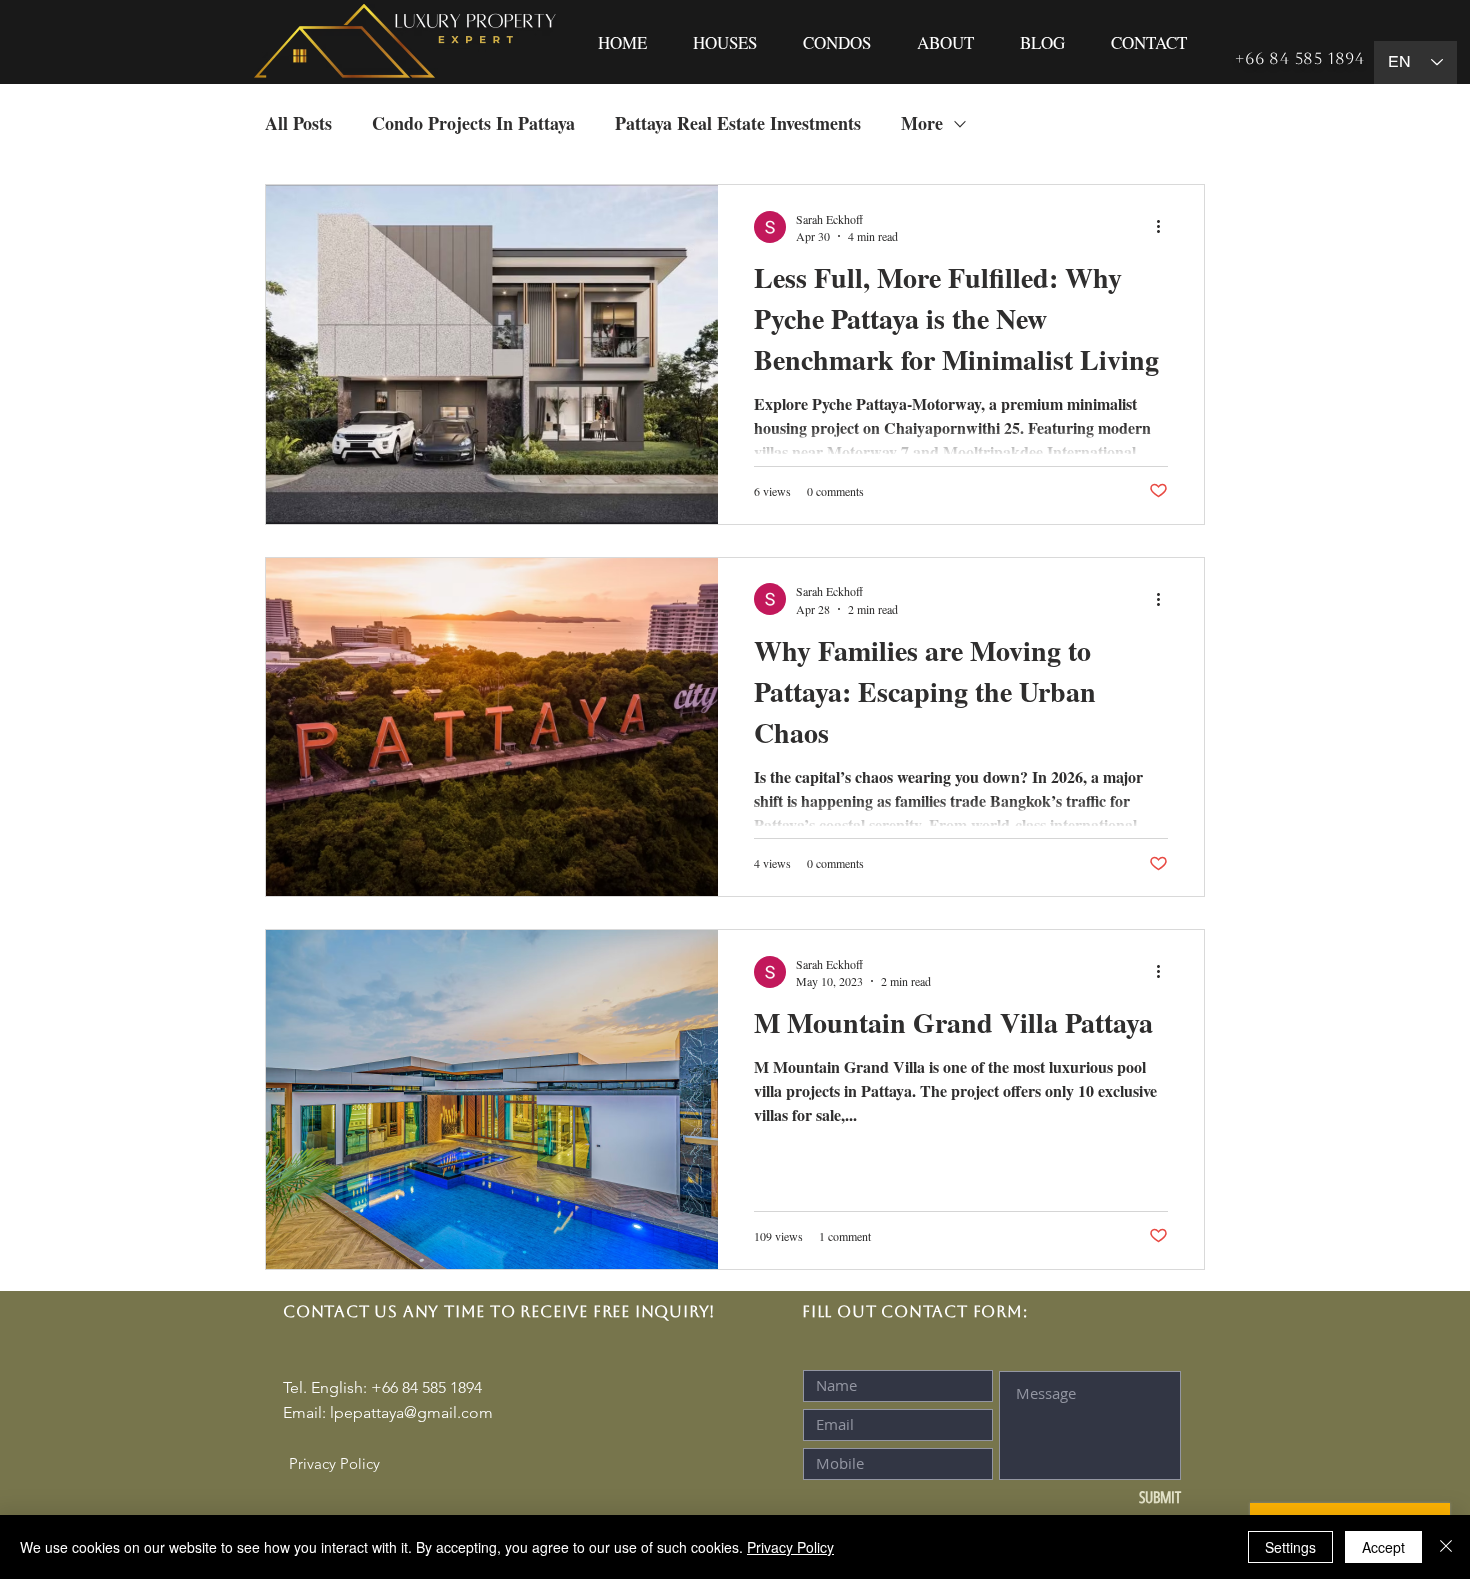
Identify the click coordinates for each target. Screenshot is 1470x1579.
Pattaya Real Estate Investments (738, 123)
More (922, 123)
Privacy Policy (790, 1547)
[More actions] (1165, 227)
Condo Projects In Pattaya (473, 123)
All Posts (298, 123)
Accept (1383, 1547)
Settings (1290, 1547)
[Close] (1446, 1547)
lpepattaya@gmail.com (411, 1412)
